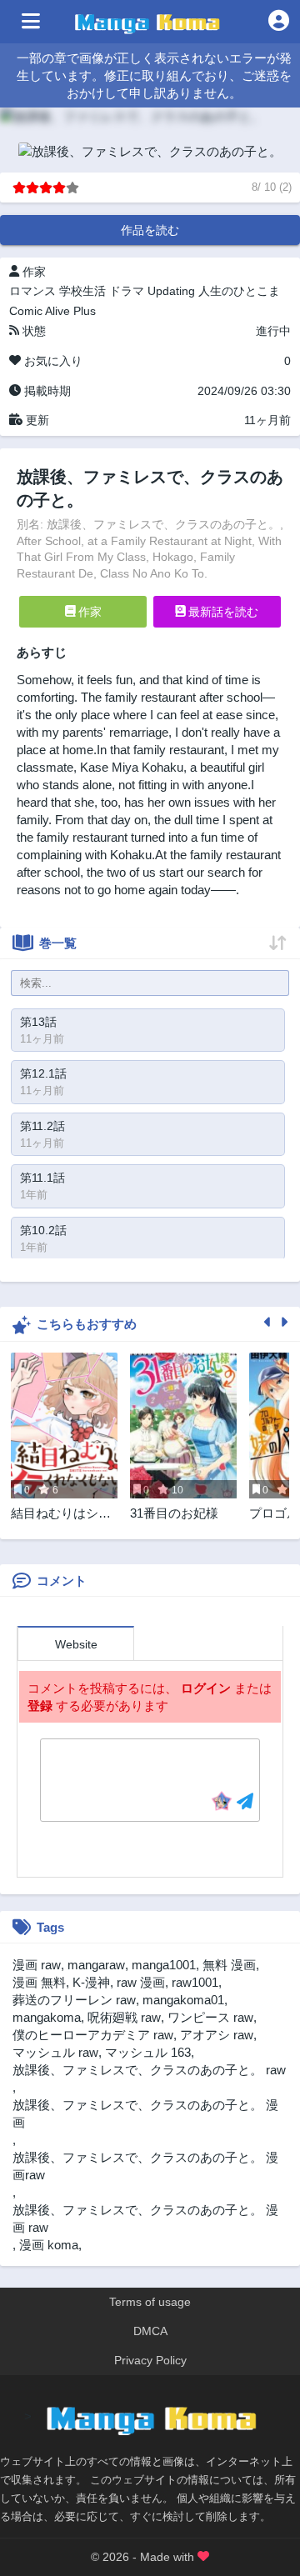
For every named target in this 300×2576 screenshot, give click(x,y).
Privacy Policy (150, 2360)
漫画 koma (49, 2245)
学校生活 (82, 291)
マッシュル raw (55, 2052)
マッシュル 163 (148, 2052)
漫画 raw (37, 1965)
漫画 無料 (39, 1982)
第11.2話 (42, 1126)
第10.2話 (43, 1230)
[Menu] (31, 22)
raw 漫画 (141, 1982)
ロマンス (32, 291)
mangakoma (47, 2017)
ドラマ (127, 291)
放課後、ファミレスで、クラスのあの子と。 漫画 (145, 2113)
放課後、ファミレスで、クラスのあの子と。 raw (149, 2070)
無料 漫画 (229, 1965)
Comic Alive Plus (52, 311)
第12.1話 (43, 1073)
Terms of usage (150, 2302)
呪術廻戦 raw (124, 2017)
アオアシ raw (217, 2035)
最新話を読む (222, 612)
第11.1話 (42, 1178)
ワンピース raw (210, 2017)
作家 (88, 612)
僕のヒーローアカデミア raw (93, 2035)
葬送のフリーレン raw (74, 2000)
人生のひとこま (239, 291)
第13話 (38, 1022)
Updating (171, 291)
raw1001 (195, 1982)
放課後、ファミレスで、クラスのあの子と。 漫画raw (145, 2166)
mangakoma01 (183, 2000)
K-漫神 (91, 1982)
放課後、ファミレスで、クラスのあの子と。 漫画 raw (145, 2218)
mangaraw (96, 1965)
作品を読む (150, 230)
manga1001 (164, 1965)
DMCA (150, 2331)
